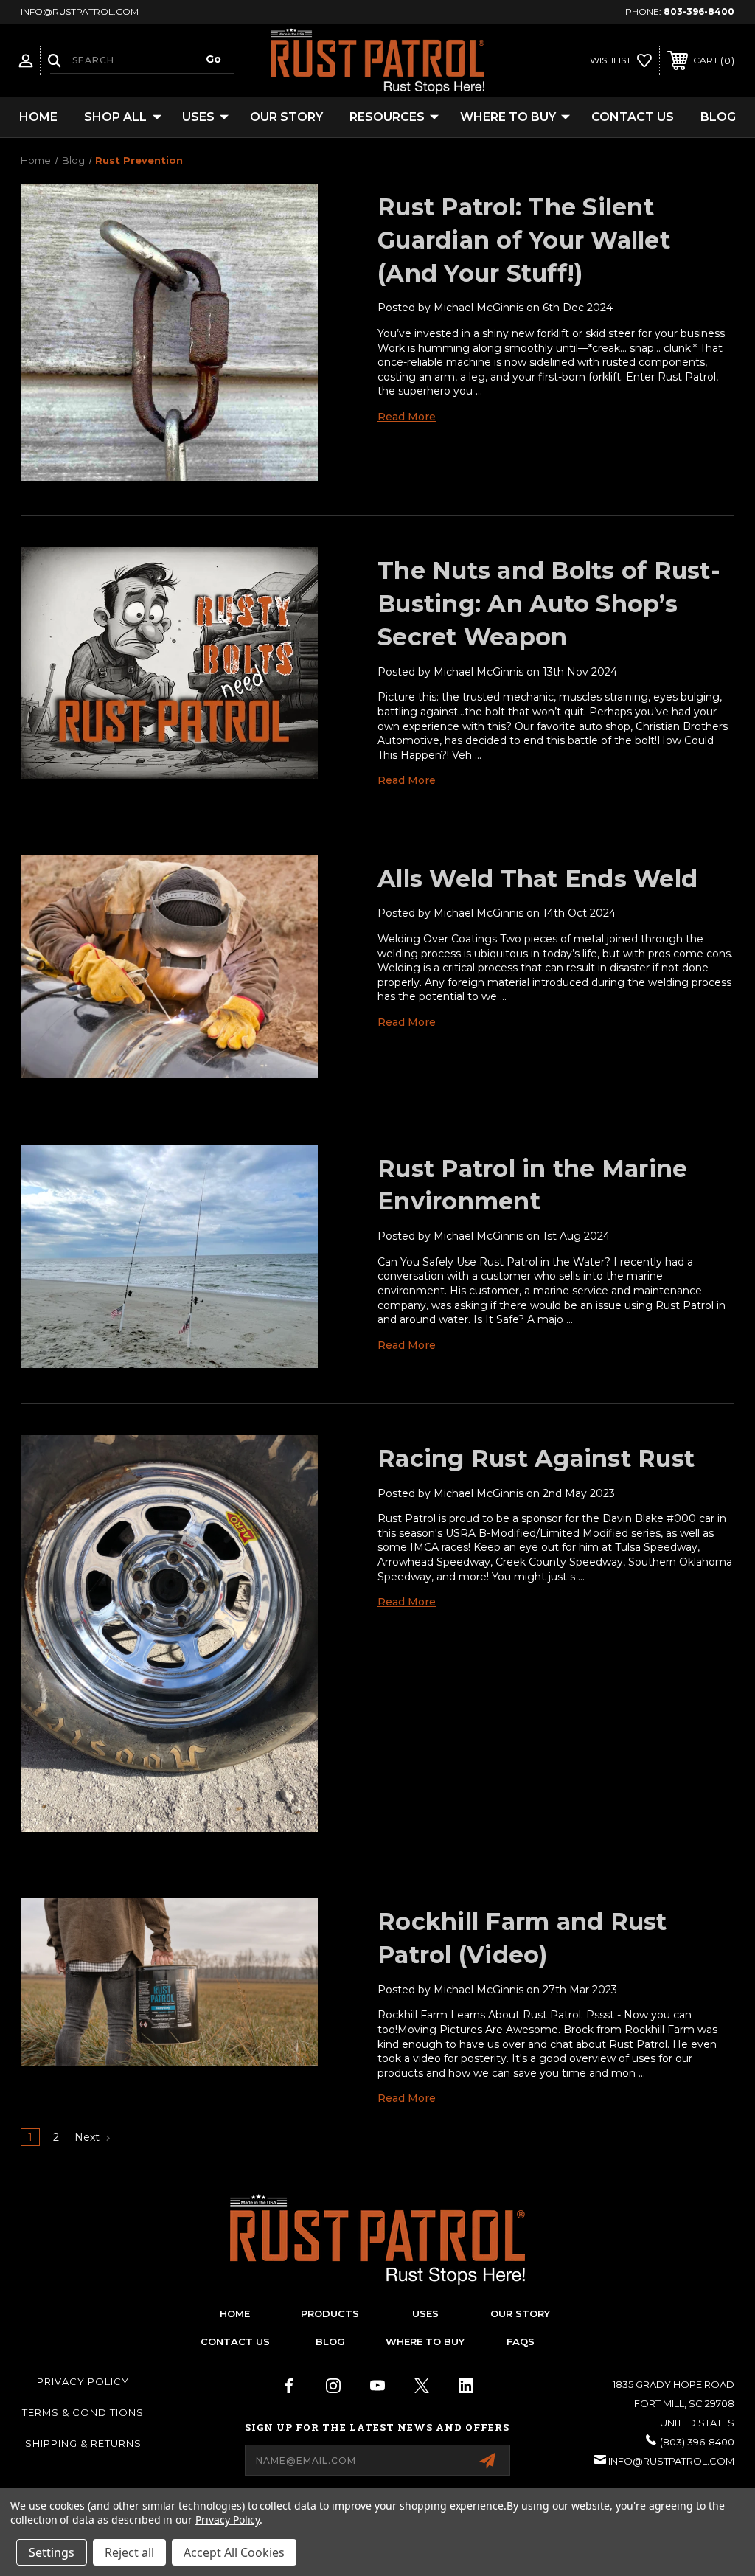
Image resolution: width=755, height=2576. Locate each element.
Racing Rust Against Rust (536, 1458)
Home (38, 117)
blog (330, 2341)
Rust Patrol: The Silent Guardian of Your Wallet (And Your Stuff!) (524, 240)
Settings (52, 2552)
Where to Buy (508, 117)
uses (425, 2313)
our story (520, 2313)
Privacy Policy (83, 2381)
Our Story (286, 117)
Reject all (129, 2552)
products (330, 2313)
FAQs (521, 2341)
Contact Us (633, 117)
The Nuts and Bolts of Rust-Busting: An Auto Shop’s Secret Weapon (549, 604)
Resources (387, 117)
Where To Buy (425, 2341)
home (235, 2313)
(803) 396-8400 (697, 2442)
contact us (235, 2341)
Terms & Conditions (83, 2412)
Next (88, 2137)
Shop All (115, 117)
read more (407, 417)
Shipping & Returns (83, 2443)
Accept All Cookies (234, 2552)
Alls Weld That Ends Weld (537, 879)
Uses (198, 117)
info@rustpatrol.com (671, 2461)
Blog (718, 117)
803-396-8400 (699, 11)
